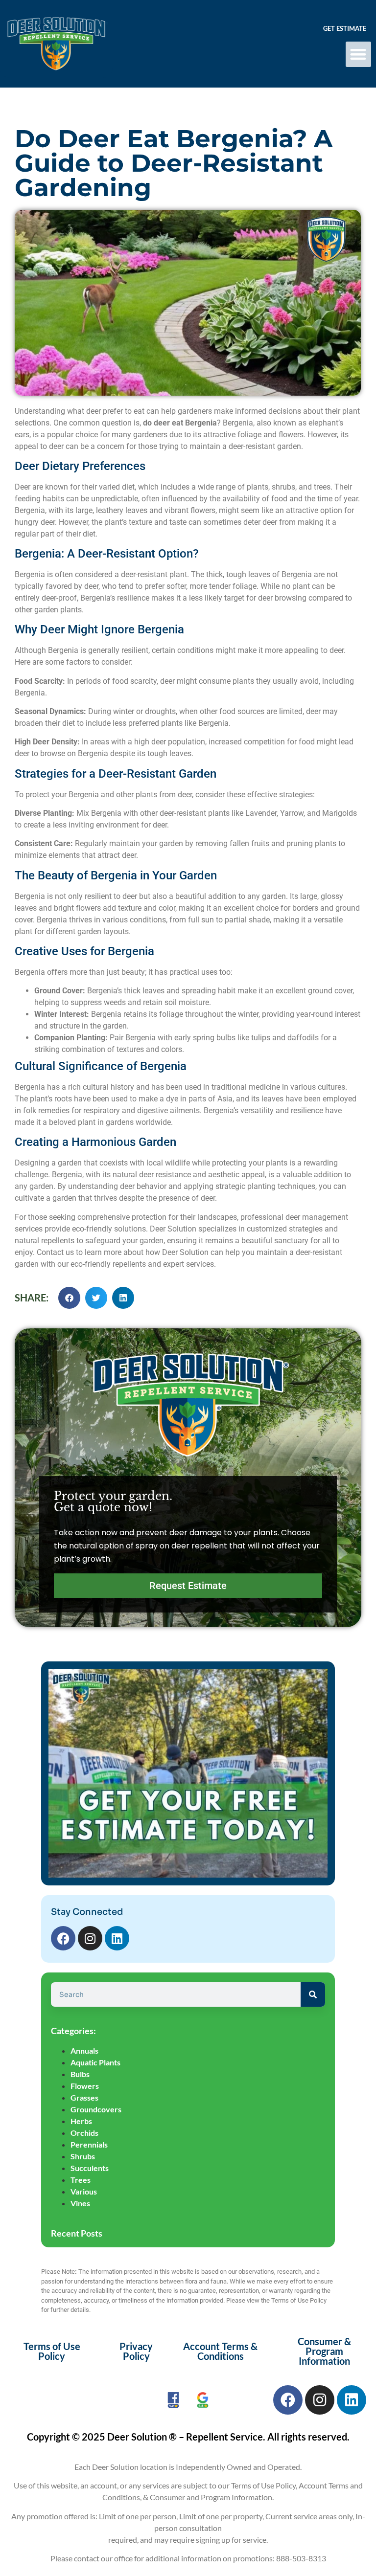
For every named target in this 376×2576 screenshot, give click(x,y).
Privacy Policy (136, 2351)
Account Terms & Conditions (220, 2351)
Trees (81, 2180)
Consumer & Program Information (324, 2351)
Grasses (84, 2097)
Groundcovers (96, 2109)
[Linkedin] (117, 1938)
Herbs (81, 2121)
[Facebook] (63, 1938)
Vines (80, 2203)
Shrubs (83, 2156)
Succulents (90, 2168)
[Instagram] (90, 1938)
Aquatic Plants (95, 2062)
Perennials (89, 2144)
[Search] (313, 1994)
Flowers (85, 2086)
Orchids (84, 2133)
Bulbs (80, 2074)
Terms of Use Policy (52, 2351)
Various (84, 2191)
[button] (359, 55)
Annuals (84, 2050)
